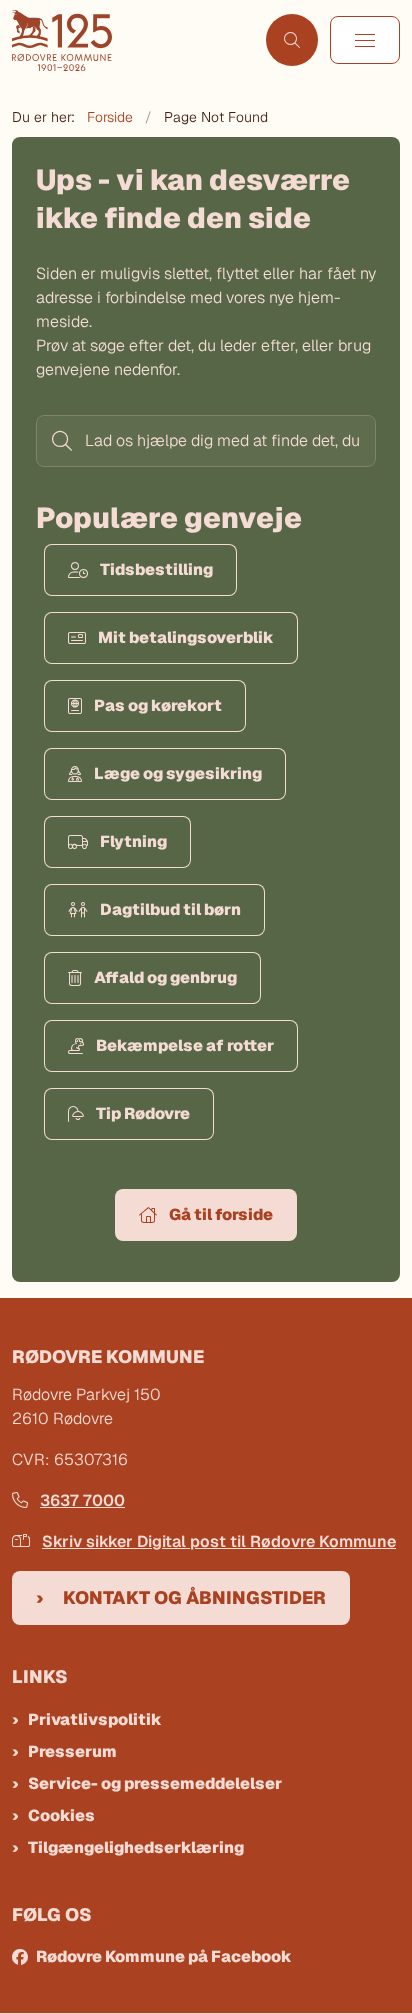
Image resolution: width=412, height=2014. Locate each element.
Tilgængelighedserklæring (136, 1847)
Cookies (61, 1815)
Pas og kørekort (158, 705)
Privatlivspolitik (95, 1719)
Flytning (133, 841)
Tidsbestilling (156, 569)
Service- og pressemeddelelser (155, 1783)
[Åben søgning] (292, 40)
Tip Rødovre (143, 1113)
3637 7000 (82, 1500)
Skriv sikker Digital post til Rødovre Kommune (219, 1541)
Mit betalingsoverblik (186, 637)
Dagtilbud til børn (170, 909)
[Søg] (60, 441)
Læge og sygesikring (178, 773)
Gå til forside (221, 1214)
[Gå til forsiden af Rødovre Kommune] (133, 40)
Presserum (72, 1751)
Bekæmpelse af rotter (185, 1045)
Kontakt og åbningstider (194, 1597)
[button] (365, 40)
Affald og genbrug (165, 977)
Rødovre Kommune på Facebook (164, 1956)
